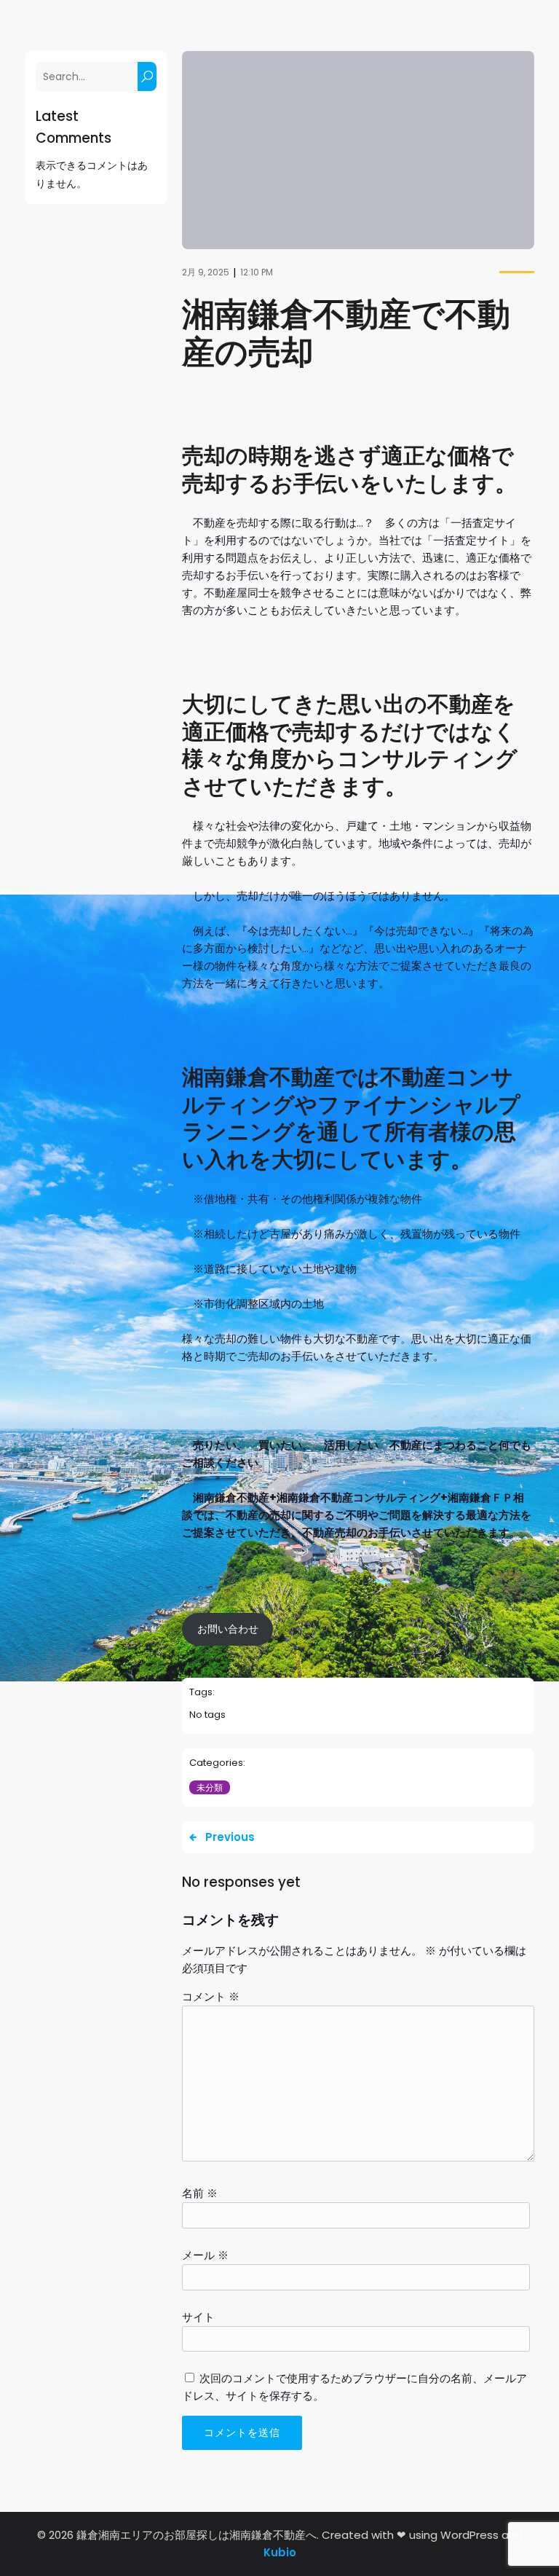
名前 (200, 2193)
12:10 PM (257, 272)
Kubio (280, 2552)
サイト (198, 2317)
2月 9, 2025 (206, 272)
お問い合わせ (228, 1629)
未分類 (210, 1787)
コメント (211, 1996)
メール (205, 2255)
